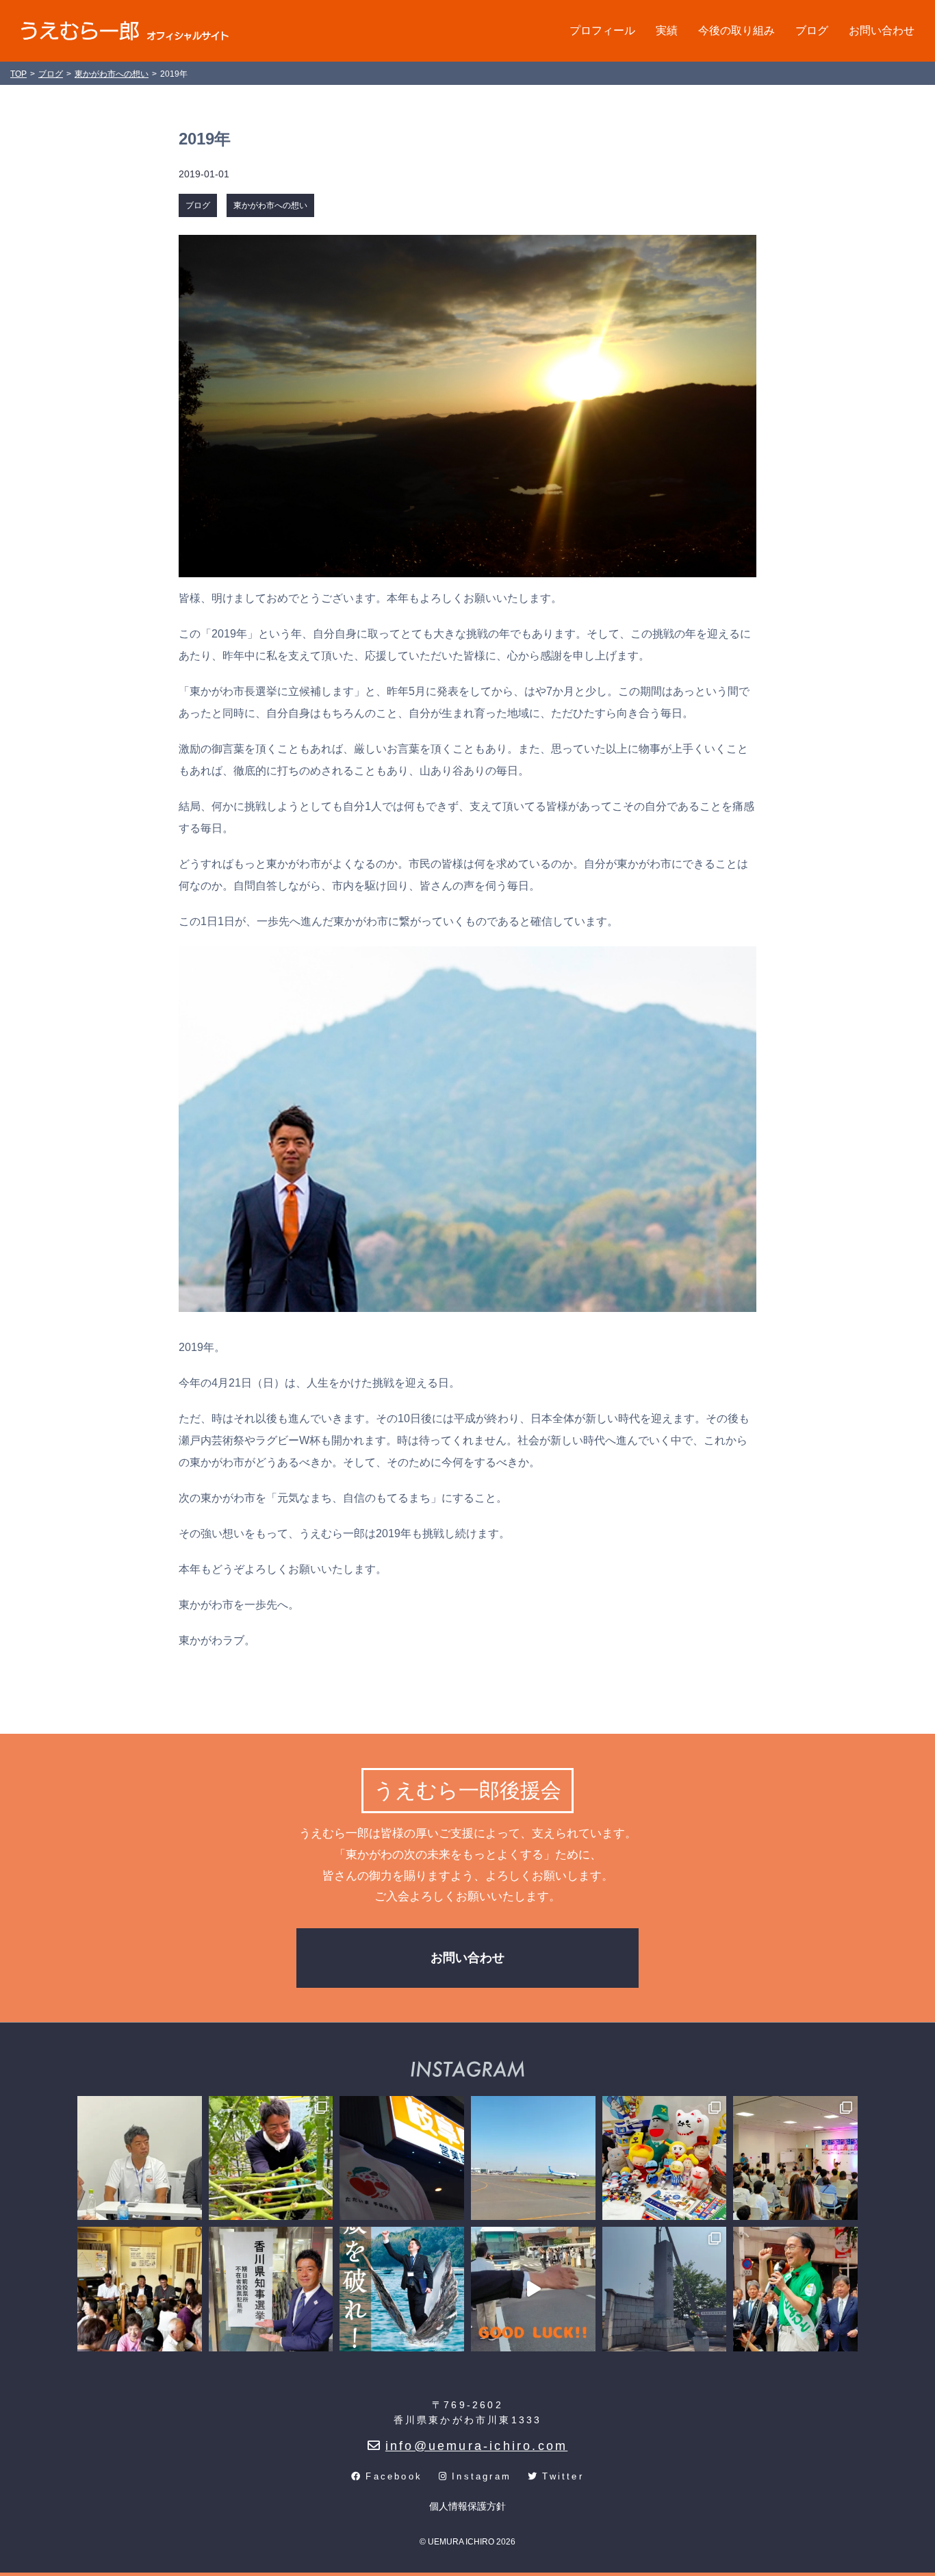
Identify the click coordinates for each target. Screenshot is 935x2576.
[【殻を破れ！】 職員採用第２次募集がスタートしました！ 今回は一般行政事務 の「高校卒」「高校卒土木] (402, 2289)
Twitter (563, 2476)
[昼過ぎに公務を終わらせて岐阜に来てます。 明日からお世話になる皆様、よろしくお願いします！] (402, 2158)
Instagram (482, 2476)
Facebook (394, 2476)
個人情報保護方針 (467, 2506)
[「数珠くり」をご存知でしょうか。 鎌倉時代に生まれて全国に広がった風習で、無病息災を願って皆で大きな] (140, 2289)
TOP (18, 74)
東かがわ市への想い (270, 205)
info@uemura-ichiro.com (476, 2446)
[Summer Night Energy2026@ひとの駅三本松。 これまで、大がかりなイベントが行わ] (795, 2158)
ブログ (812, 30)
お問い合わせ (882, 30)
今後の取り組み (737, 30)
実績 (667, 30)
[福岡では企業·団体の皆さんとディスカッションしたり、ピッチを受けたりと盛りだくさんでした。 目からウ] (140, 2158)
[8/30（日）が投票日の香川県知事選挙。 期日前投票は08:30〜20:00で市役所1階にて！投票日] (271, 2289)
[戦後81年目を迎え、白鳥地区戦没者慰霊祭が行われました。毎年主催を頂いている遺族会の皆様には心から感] (665, 2289)
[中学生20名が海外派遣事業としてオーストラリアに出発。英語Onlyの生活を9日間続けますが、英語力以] (533, 2289)
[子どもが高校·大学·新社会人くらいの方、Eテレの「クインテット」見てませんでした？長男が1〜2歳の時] (665, 2158)
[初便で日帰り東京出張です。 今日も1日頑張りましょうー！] (533, 2158)
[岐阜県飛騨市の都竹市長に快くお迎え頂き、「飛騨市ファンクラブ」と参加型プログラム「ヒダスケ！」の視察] (271, 2158)
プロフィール (602, 30)
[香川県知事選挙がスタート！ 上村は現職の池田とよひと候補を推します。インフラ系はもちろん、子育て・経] (795, 2289)
